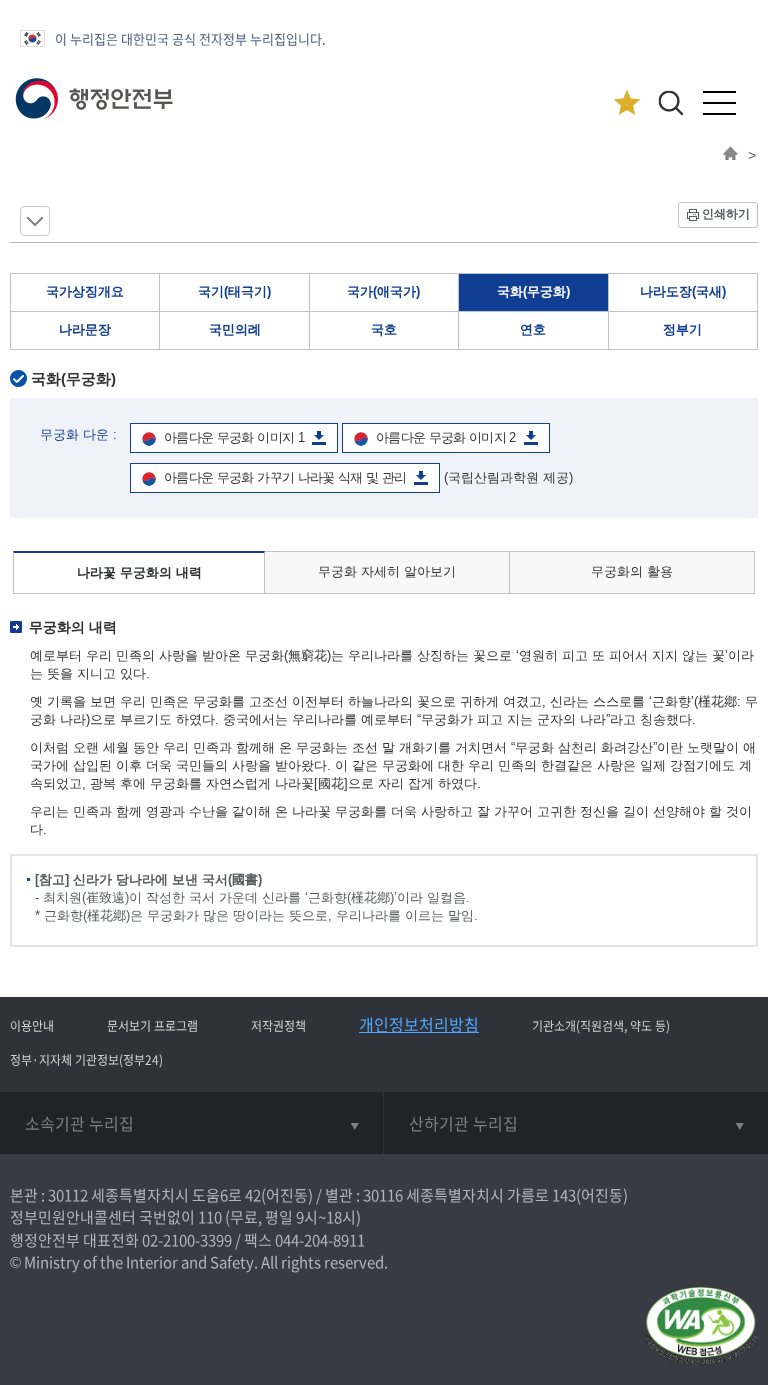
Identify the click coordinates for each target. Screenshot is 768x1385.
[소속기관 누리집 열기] (191, 1123)
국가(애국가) (383, 291)
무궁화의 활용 (632, 571)
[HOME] (730, 155)
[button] (670, 102)
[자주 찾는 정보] (626, 103)
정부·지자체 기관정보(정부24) (86, 1060)
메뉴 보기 (35, 221)
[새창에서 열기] (700, 1327)
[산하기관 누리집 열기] (576, 1123)
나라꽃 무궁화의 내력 (139, 572)
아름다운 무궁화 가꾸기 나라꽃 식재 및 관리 (285, 477)
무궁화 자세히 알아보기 (387, 571)
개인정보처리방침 (419, 1024)
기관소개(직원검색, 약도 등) (601, 1026)
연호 (533, 329)
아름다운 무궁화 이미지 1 (234, 437)
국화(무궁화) (533, 291)
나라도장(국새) (683, 291)
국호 (384, 329)
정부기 (682, 329)
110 (210, 1217)
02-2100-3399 (187, 1240)
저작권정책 (278, 1026)
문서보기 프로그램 (152, 1026)
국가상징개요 (85, 291)
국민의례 (235, 329)
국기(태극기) (234, 291)
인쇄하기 (726, 214)
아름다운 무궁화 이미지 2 (446, 437)
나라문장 (85, 329)
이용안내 (32, 1026)
